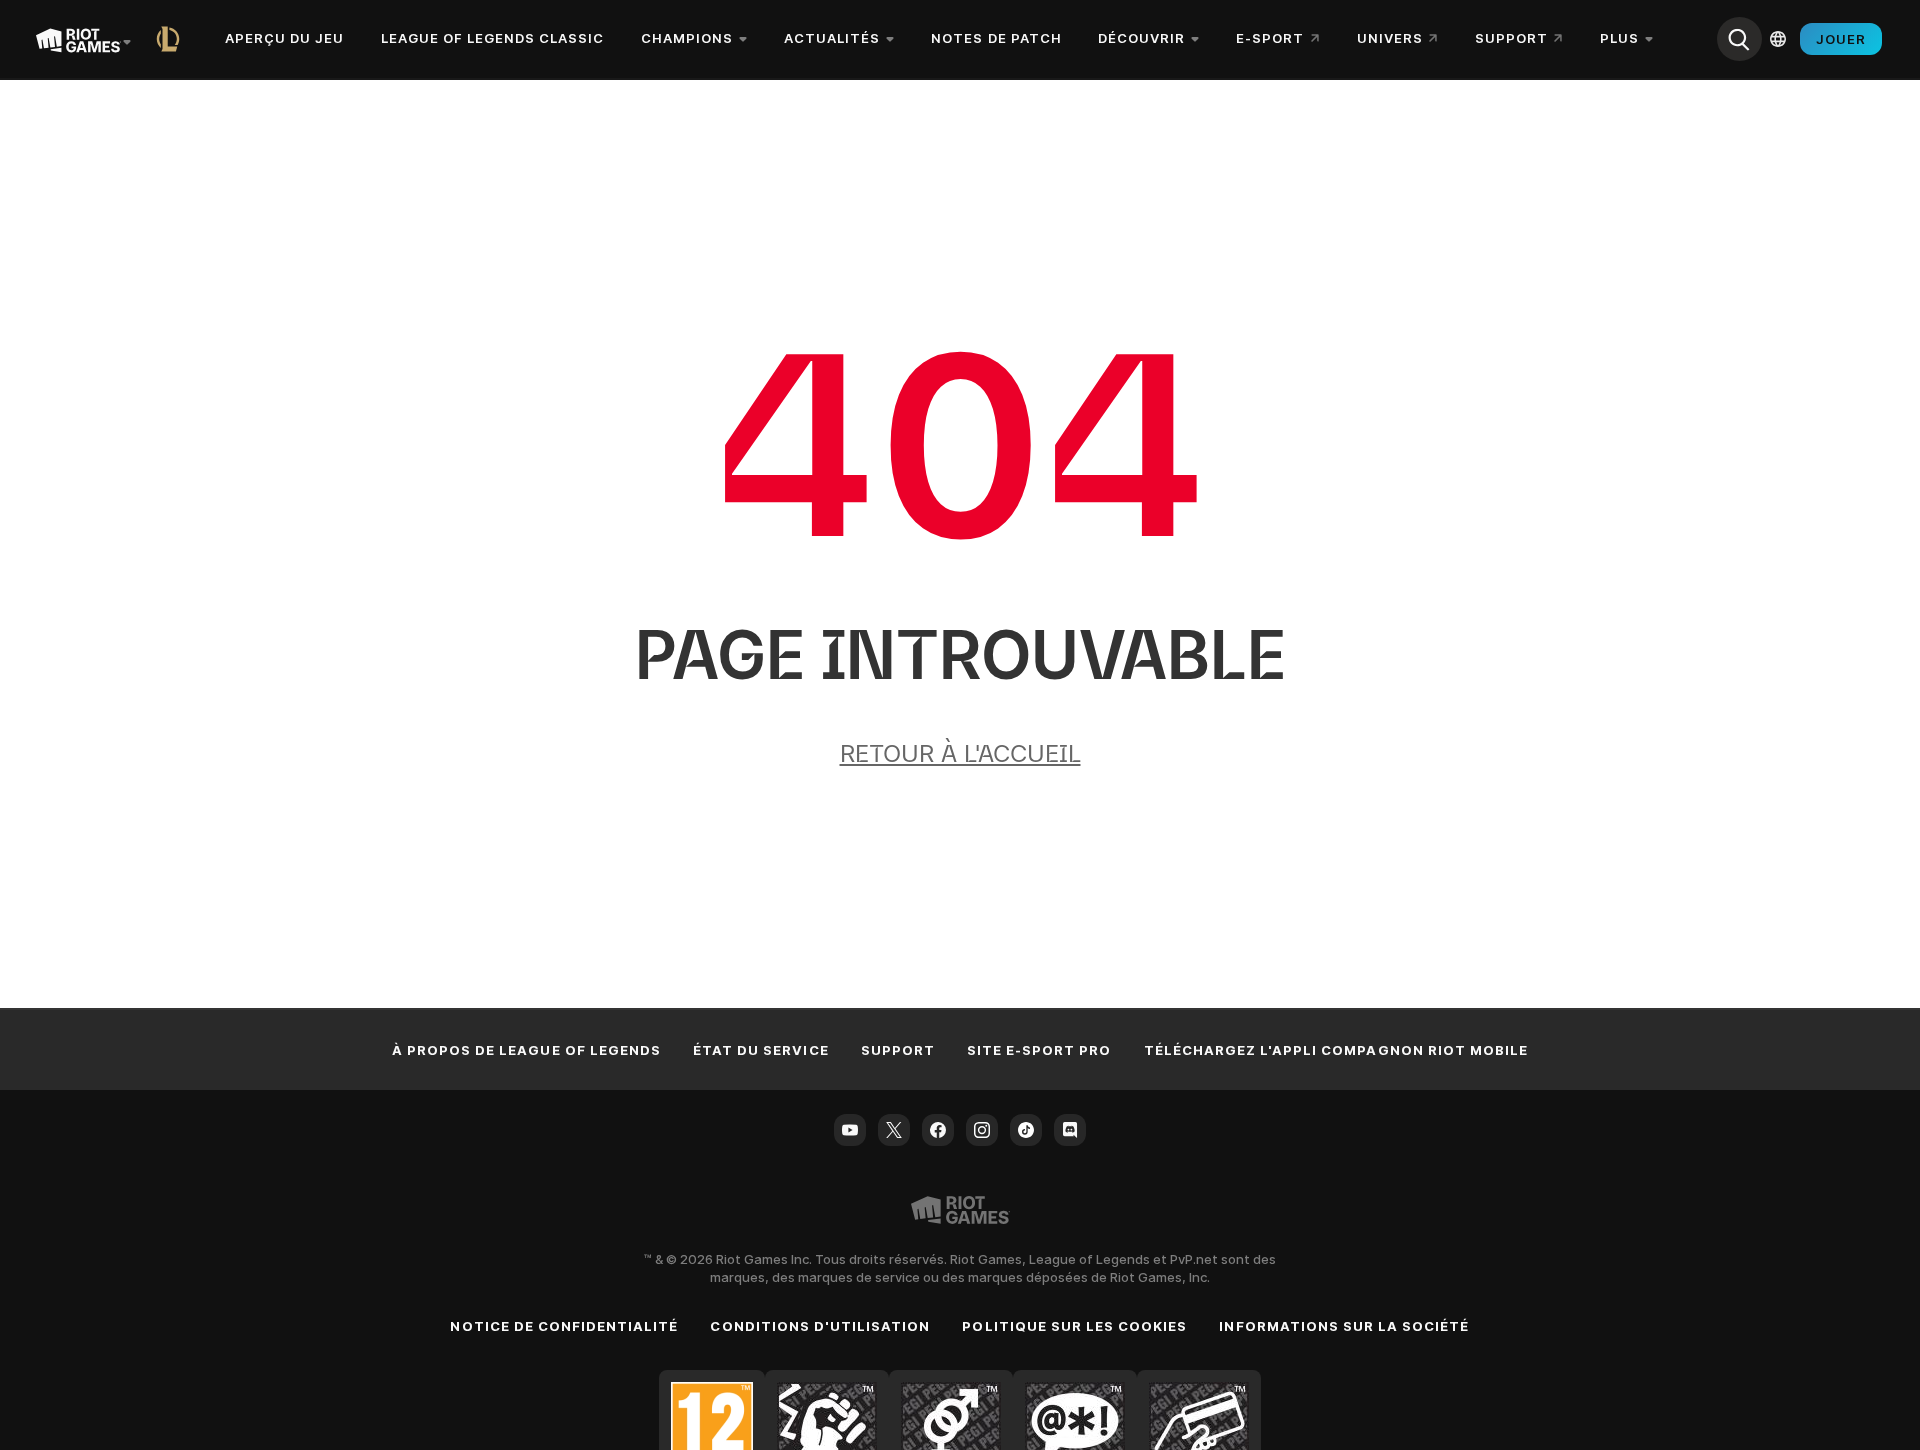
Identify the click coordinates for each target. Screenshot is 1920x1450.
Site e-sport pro (1039, 1050)
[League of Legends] (172, 39)
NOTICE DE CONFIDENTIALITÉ (564, 1326)
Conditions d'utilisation (820, 1326)
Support (898, 1050)
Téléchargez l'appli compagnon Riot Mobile (1336, 1050)
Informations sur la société (1344, 1326)
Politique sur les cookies (1074, 1326)
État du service (761, 1050)
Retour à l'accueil (960, 753)
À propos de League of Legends (526, 1050)
